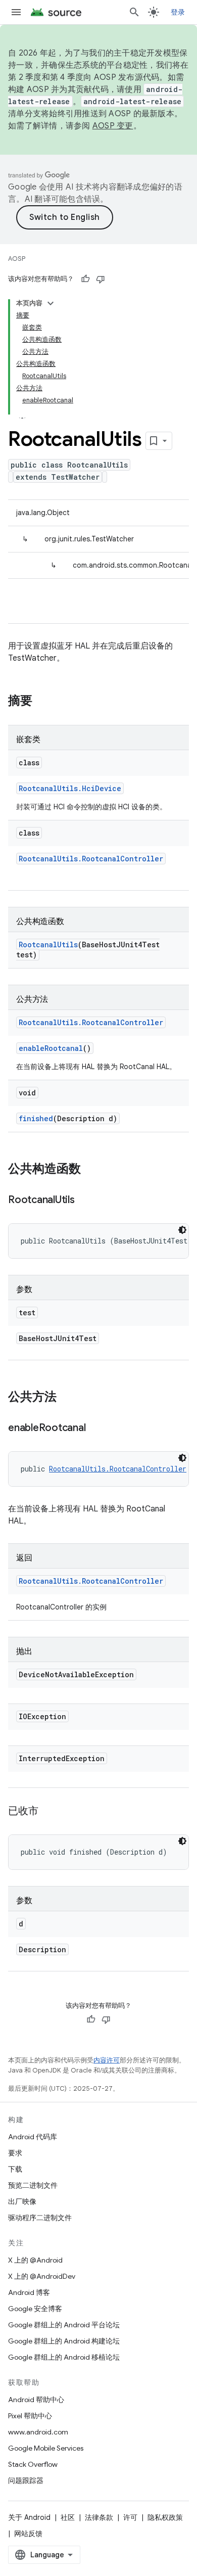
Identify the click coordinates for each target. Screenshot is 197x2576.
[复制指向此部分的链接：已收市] (48, 1812)
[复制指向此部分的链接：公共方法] (67, 1398)
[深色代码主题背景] (182, 1230)
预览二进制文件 (33, 2185)
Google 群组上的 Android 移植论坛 (64, 2357)
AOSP (17, 259)
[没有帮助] (101, 279)
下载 (15, 2169)
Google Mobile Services (46, 2448)
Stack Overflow (33, 2464)
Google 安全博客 (35, 2309)
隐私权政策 (165, 2517)
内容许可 (107, 2060)
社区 (68, 2517)
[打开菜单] (16, 12)
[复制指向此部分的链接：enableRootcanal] (95, 1429)
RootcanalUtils (48, 945)
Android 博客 (29, 2292)
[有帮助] (85, 279)
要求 (15, 2153)
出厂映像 (22, 2201)
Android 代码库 (33, 2137)
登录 (178, 12)
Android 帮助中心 (36, 2400)
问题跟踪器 (26, 2480)
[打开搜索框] (134, 12)
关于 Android (29, 2517)
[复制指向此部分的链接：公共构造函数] (91, 1170)
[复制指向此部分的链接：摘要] (42, 702)
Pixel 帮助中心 (30, 2416)
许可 (130, 2517)
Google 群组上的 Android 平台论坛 (64, 2325)
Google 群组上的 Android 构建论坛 (64, 2341)
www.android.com (38, 2432)
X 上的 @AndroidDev (42, 2276)
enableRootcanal (51, 1048)
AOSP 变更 (113, 126)
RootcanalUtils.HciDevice (70, 788)
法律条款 (99, 2517)
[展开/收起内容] (51, 303)
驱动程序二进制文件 (40, 2218)
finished (36, 1118)
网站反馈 (28, 2534)
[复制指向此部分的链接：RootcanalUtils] (85, 1201)
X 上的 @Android (35, 2260)
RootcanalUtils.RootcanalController (91, 859)
